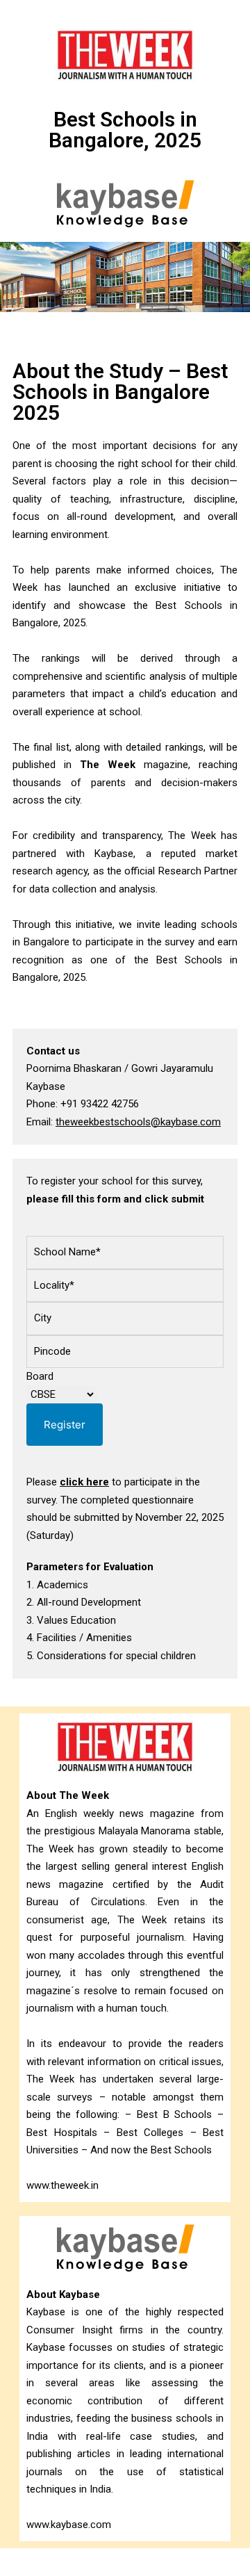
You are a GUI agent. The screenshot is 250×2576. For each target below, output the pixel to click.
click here (84, 1482)
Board (40, 1376)
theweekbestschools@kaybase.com (138, 1122)
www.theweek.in (62, 2185)
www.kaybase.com (69, 2525)
